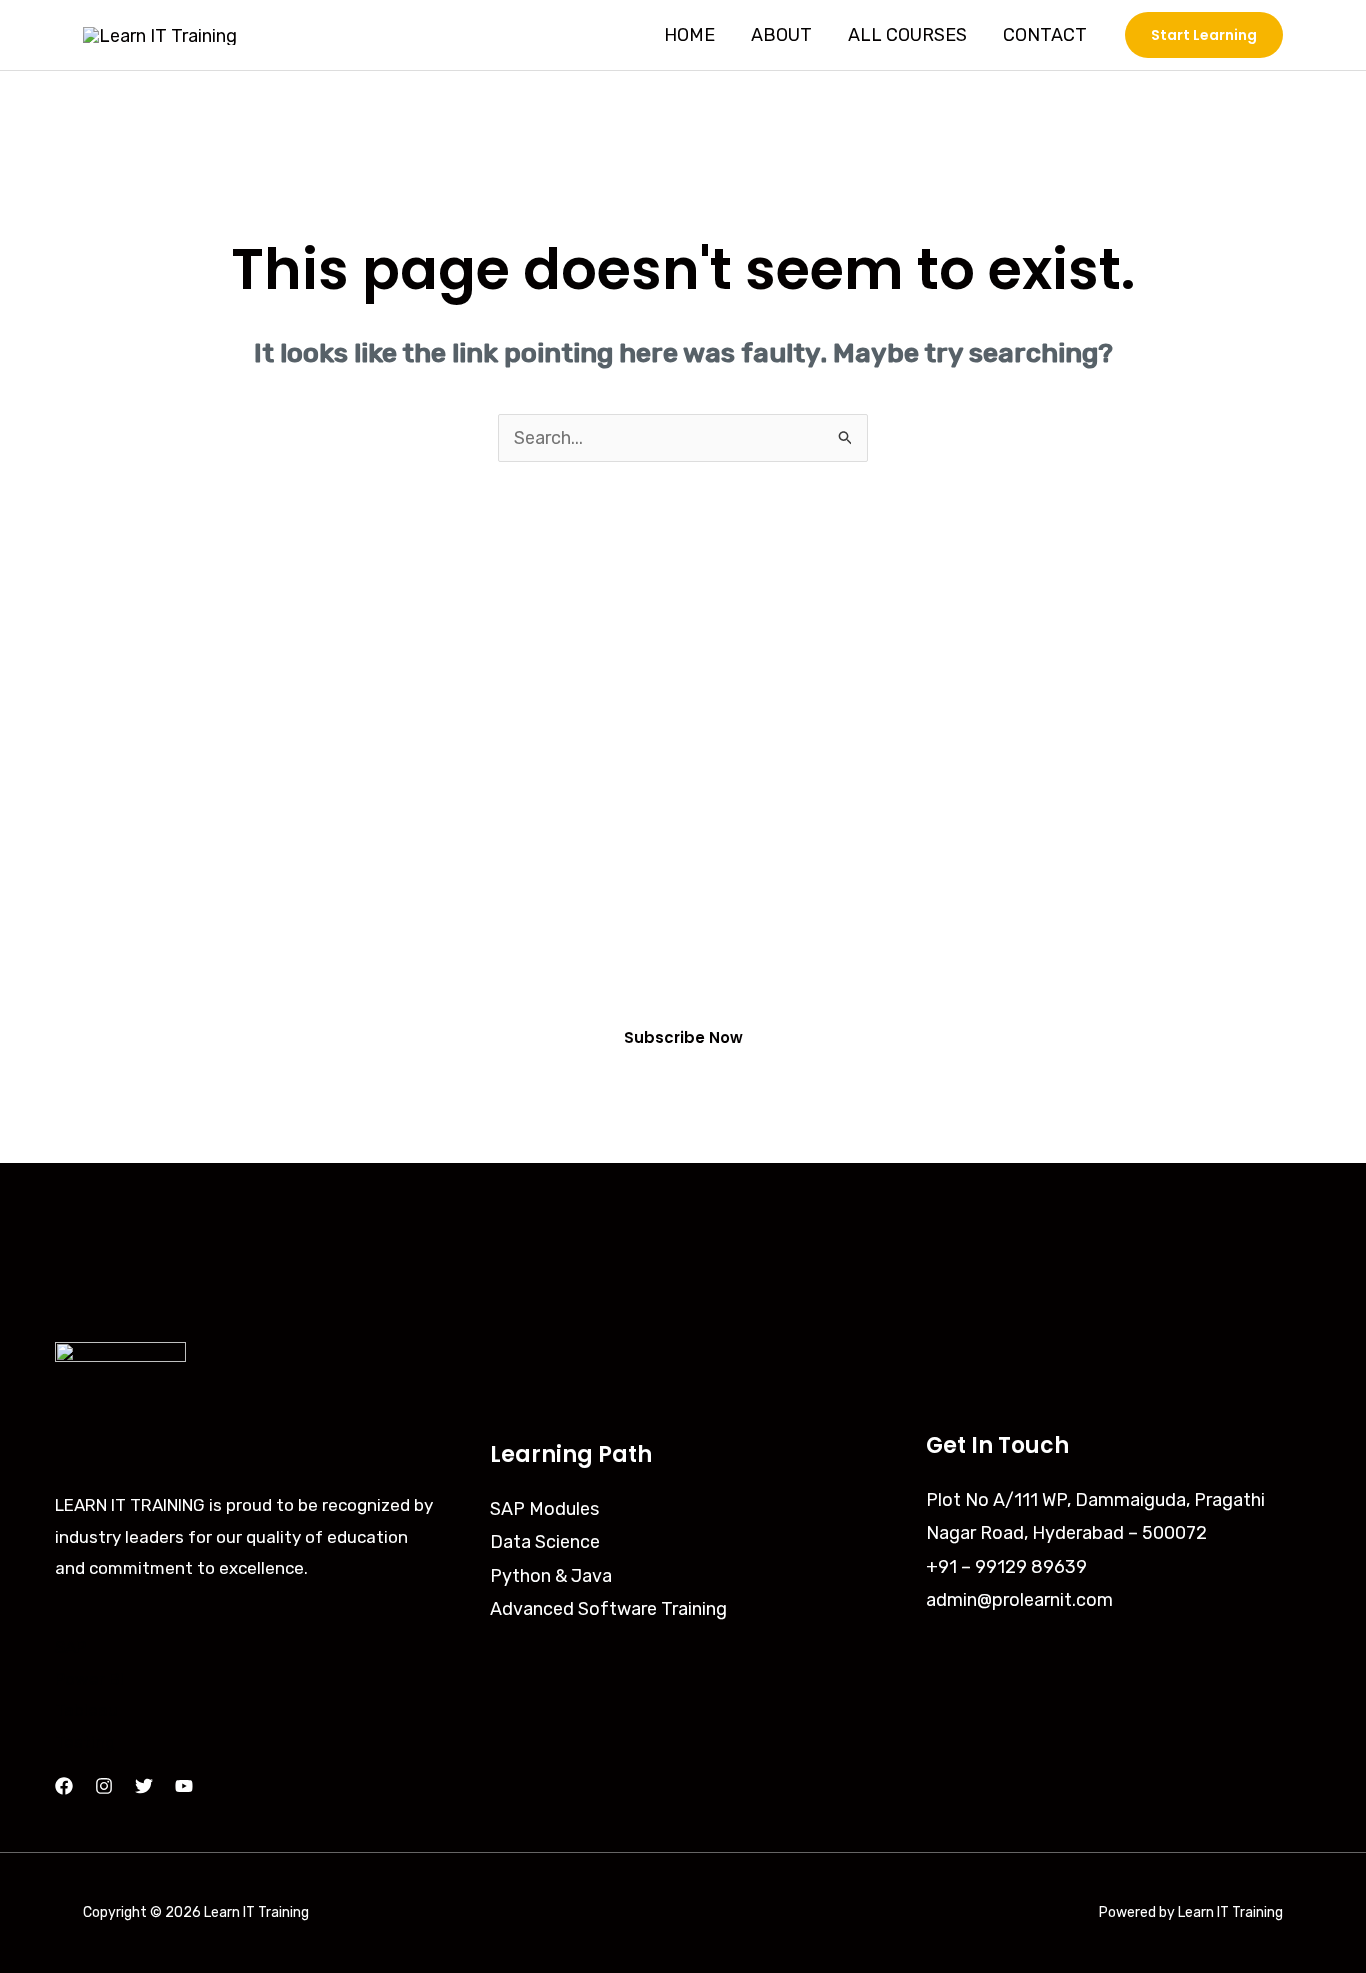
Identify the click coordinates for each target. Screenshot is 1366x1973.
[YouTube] (184, 1786)
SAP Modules (544, 1509)
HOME (689, 35)
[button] (1204, 35)
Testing (85, 1742)
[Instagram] (104, 1786)
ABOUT (781, 35)
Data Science (545, 1542)
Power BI (89, 1679)
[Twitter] (144, 1786)
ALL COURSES (907, 35)
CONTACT (1045, 35)
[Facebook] (64, 1786)
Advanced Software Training (608, 1609)
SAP (70, 1647)
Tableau (86, 1710)
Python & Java (551, 1576)
